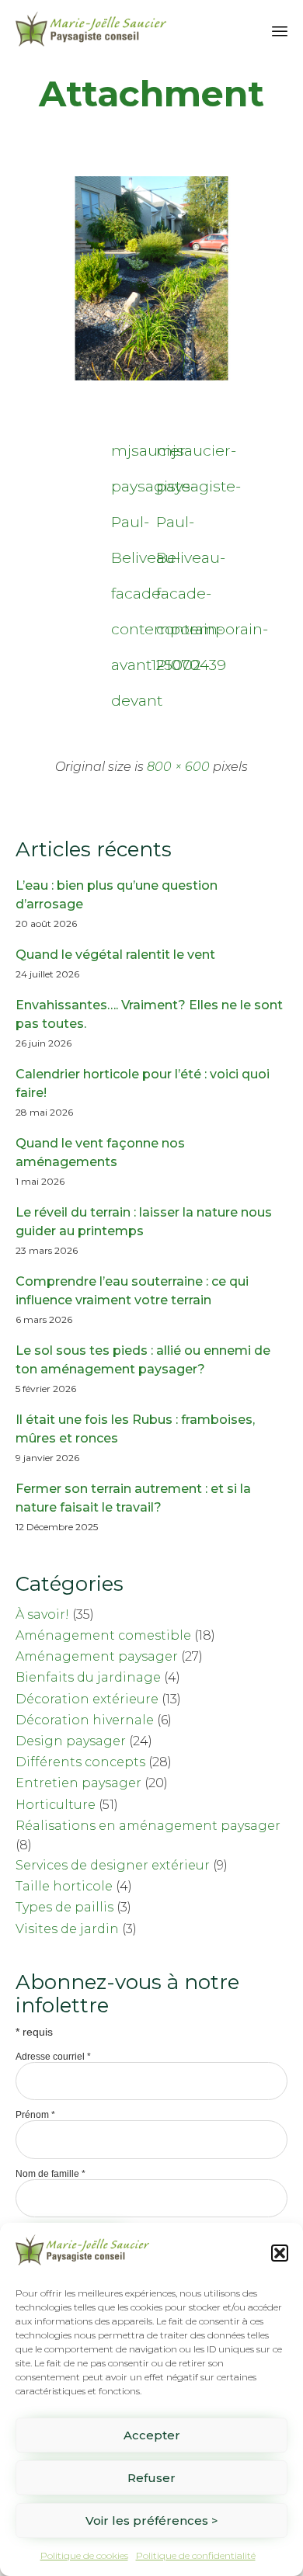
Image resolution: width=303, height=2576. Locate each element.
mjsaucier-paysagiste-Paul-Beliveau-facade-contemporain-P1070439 (174, 455)
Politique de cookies (84, 2555)
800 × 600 (178, 767)
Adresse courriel (53, 2057)
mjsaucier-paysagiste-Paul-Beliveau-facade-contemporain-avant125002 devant (129, 455)
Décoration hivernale (85, 1720)
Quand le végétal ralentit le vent (115, 955)
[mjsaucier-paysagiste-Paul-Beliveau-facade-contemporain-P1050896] (151, 377)
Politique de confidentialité (196, 2555)
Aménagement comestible (103, 1635)
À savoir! (42, 1614)
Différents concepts (80, 1762)
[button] (280, 2253)
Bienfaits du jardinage (88, 1677)
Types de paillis (64, 1907)
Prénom (35, 2115)
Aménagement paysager (97, 1656)
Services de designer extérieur (113, 1865)
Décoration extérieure (87, 1699)
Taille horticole (64, 1886)
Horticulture (56, 1805)
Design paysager (71, 1741)
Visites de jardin (67, 1929)
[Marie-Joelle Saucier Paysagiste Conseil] (91, 29)
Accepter (152, 2435)
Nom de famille (50, 2174)
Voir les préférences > (152, 2520)
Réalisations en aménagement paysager (148, 1826)
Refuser (151, 2478)
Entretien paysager (78, 1783)
